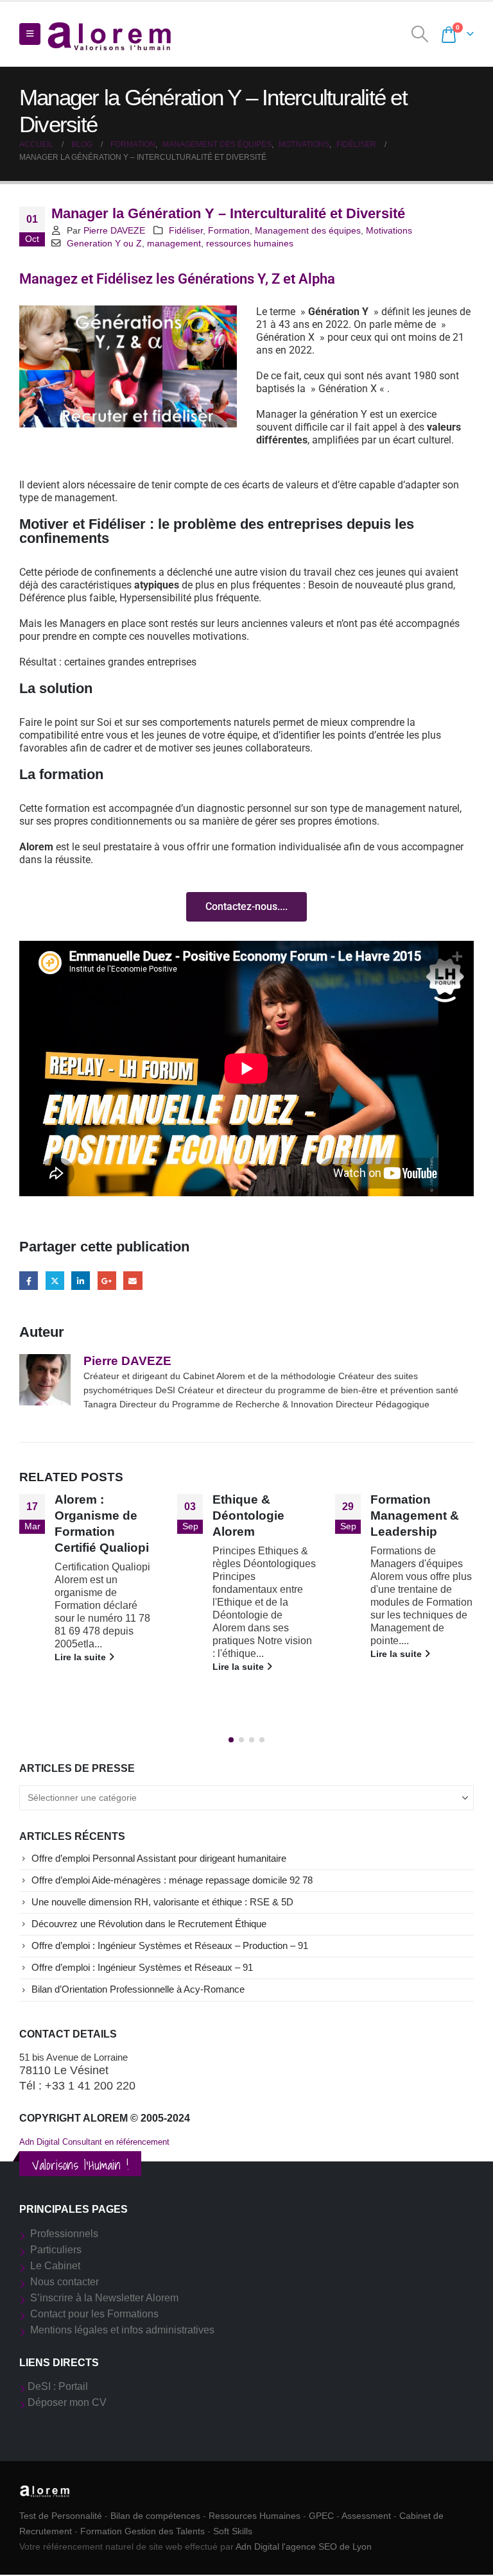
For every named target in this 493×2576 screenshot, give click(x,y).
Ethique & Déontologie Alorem (248, 1516)
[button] (30, 34)
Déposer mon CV (67, 2402)
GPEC (321, 2516)
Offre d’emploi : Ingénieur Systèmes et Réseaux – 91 (142, 1968)
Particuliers (56, 2250)
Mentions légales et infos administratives (122, 2330)
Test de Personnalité (61, 2516)
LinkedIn (81, 1281)
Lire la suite (82, 1657)
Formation (229, 230)
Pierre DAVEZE (114, 230)
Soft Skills (233, 2531)
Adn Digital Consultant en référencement (94, 2142)
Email (133, 1281)
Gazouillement (55, 1281)
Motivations (389, 230)
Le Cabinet (55, 2266)
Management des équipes (308, 230)
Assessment (366, 2516)
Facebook (29, 1281)
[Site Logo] (110, 34)
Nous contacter (65, 2282)
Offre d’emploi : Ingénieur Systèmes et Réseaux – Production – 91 (170, 1946)
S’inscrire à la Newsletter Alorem (104, 2298)
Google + (107, 1281)
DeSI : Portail (58, 2386)
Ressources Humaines (255, 2516)
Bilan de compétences (155, 2516)
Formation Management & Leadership (415, 1516)
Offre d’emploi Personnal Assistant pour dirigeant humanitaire (159, 1859)
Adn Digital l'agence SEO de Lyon (304, 2546)
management (174, 243)
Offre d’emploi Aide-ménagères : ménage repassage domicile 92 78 (172, 1880)
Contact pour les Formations (94, 2314)
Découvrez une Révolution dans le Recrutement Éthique (149, 1924)
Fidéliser (186, 230)
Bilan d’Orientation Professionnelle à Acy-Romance (138, 1989)
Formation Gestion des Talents (143, 2531)
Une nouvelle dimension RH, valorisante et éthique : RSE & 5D (162, 1902)
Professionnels (64, 2234)
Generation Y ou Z (104, 243)
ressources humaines (250, 243)
